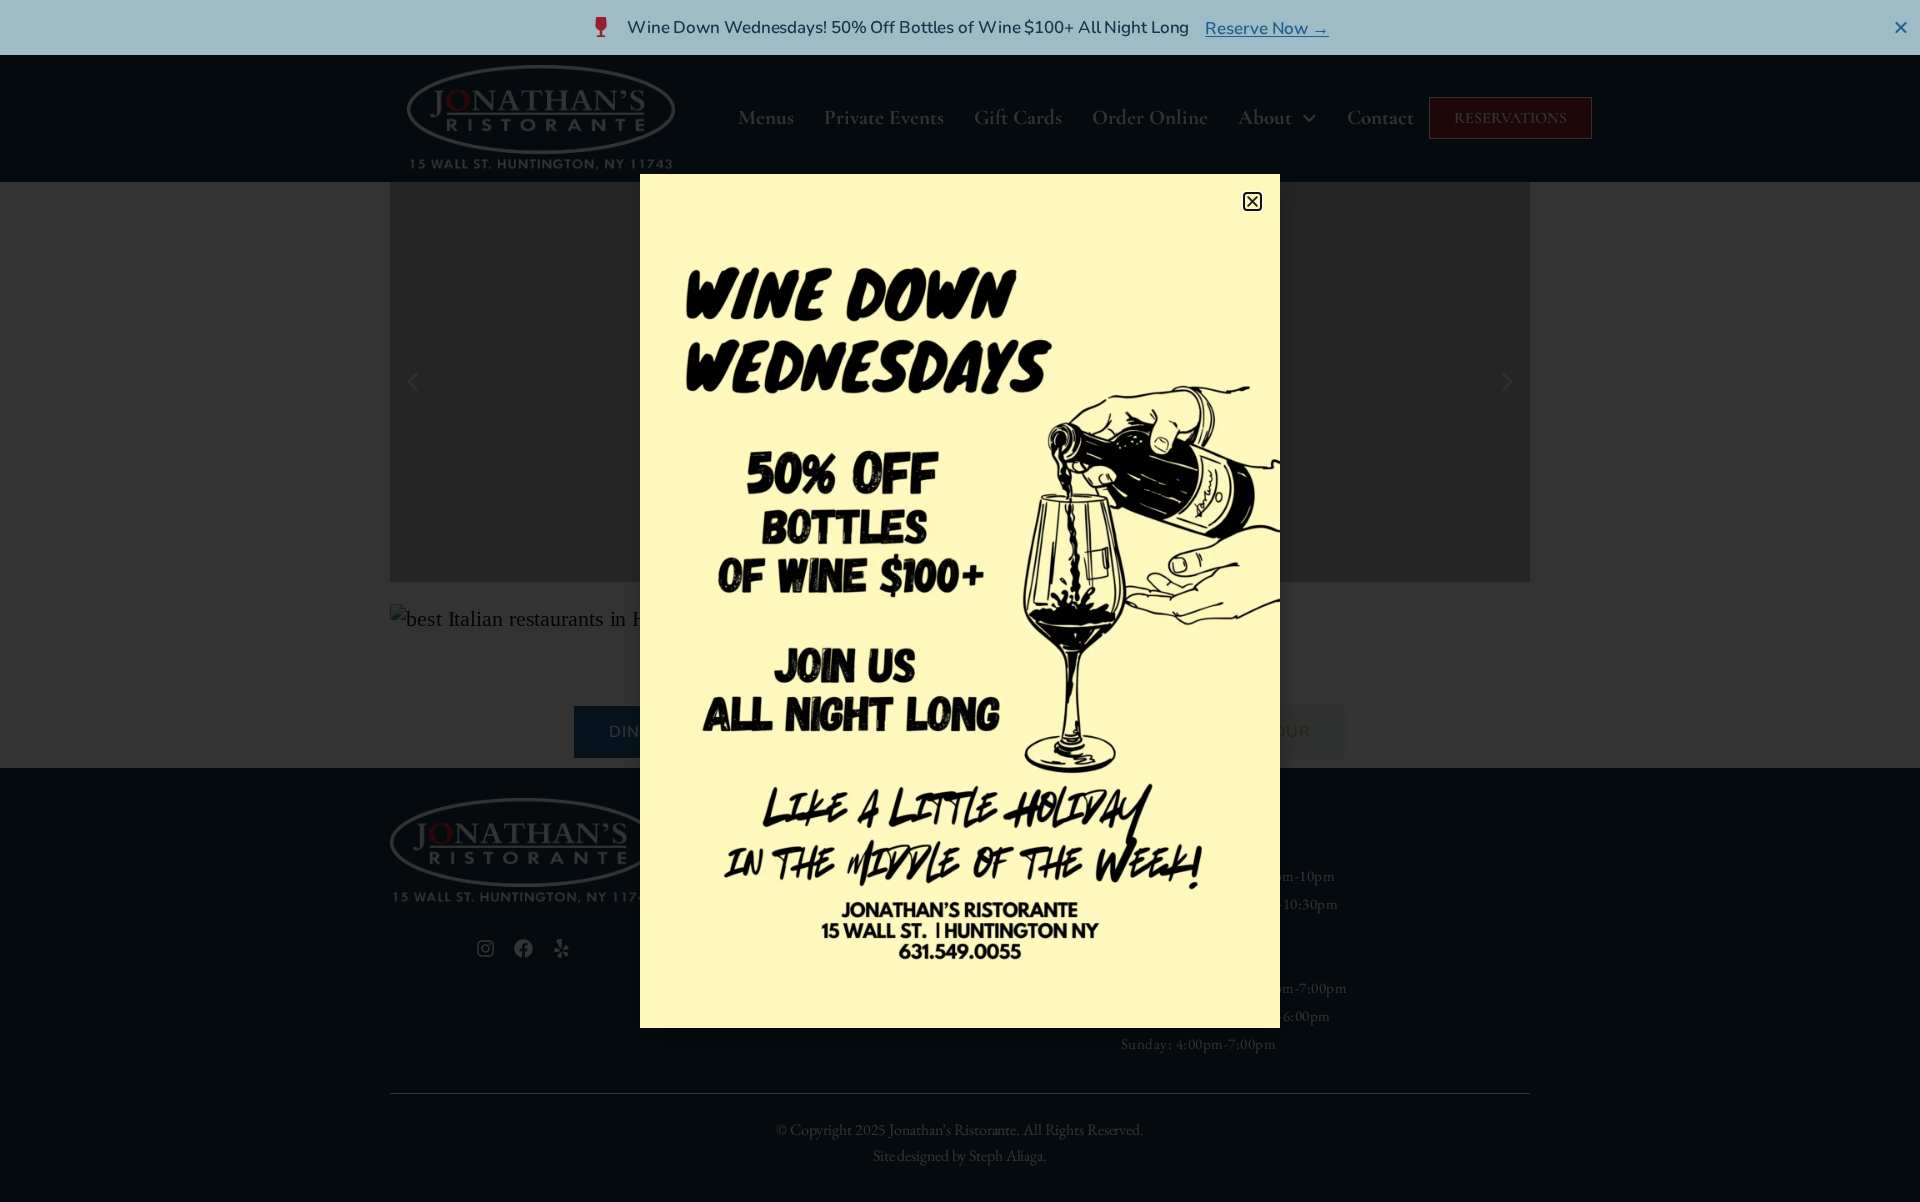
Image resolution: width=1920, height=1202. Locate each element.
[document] (960, 601)
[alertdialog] (960, 27)
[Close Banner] (1901, 27)
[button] (1252, 201)
